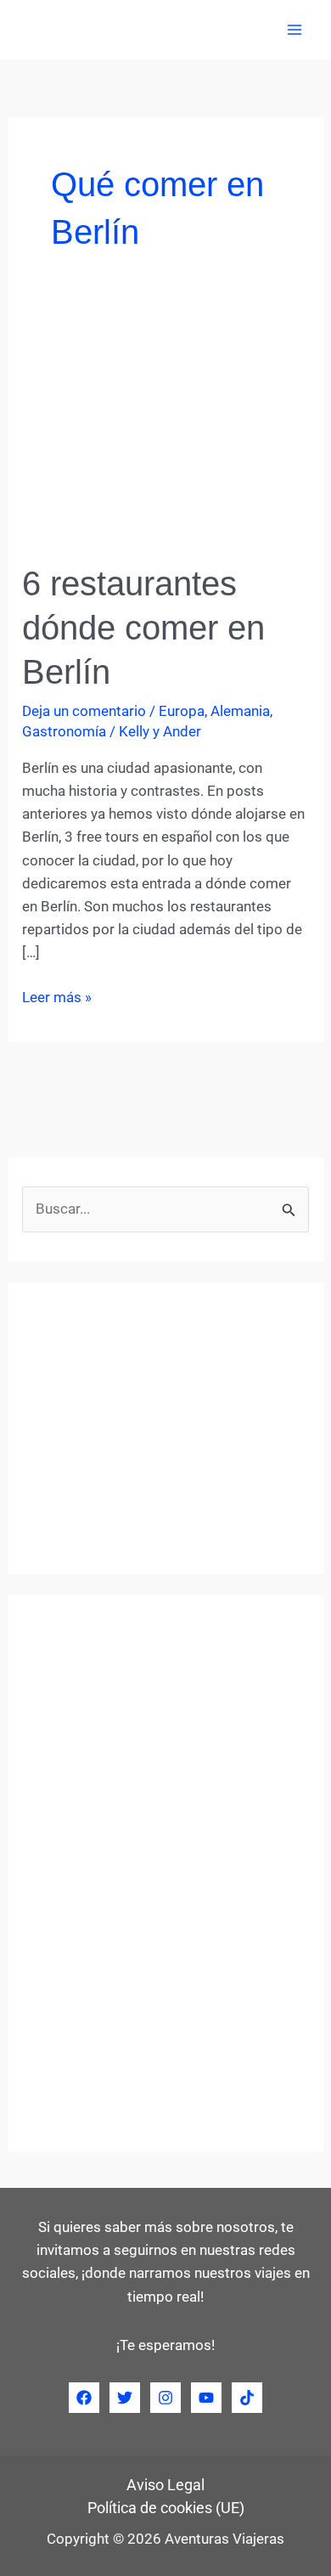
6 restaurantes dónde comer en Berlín (143, 628)
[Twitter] (125, 2398)
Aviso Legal (165, 2485)
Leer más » (57, 998)
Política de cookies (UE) (166, 2508)
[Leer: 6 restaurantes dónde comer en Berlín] (165, 431)
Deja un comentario (84, 711)
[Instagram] (165, 2398)
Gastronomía (64, 731)
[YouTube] (206, 2398)
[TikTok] (247, 2398)
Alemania (240, 711)
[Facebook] (84, 2398)
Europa (182, 711)
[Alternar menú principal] (295, 30)
